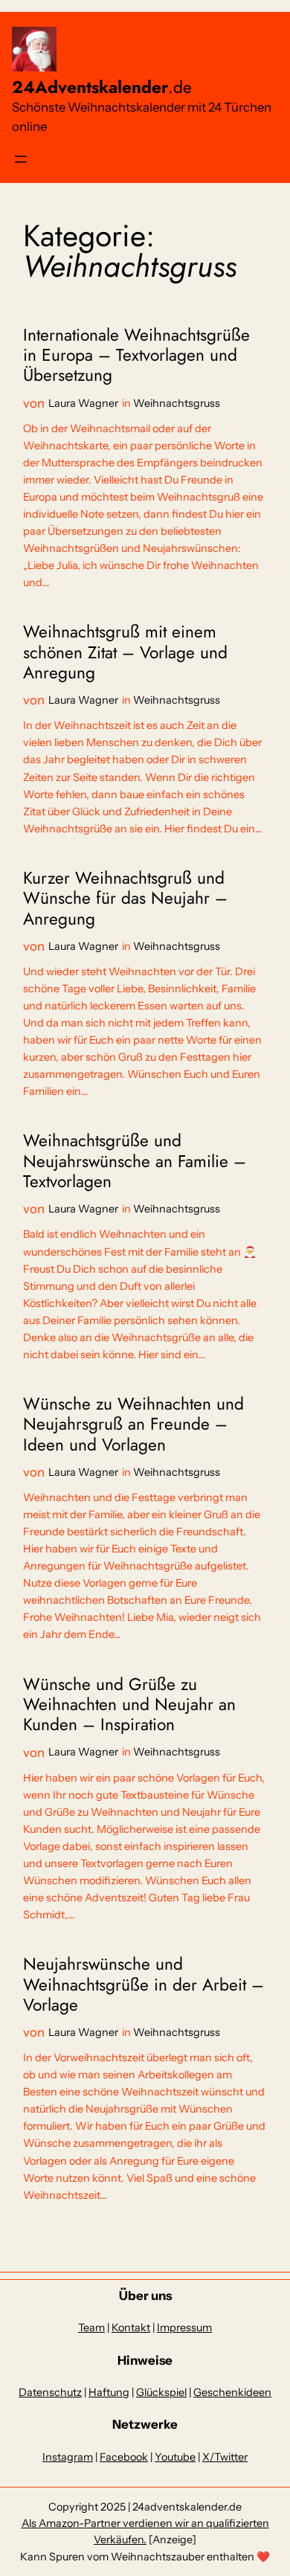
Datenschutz (50, 2392)
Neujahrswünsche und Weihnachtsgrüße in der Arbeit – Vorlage (144, 1985)
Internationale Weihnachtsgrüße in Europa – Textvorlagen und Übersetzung (136, 356)
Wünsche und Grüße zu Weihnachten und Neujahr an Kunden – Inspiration (129, 1705)
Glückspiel (161, 2392)
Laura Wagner (83, 403)
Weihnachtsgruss (177, 403)
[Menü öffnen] (21, 159)
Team (91, 2328)
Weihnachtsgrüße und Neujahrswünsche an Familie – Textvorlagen (135, 1161)
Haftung (109, 2392)
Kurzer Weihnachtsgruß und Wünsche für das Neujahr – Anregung (125, 899)
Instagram (68, 2457)
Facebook (124, 2457)
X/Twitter (225, 2457)
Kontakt (131, 2328)
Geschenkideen (232, 2392)
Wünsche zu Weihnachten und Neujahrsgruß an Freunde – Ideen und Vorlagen (133, 1424)
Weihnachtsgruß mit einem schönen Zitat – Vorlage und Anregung (125, 652)
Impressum (184, 2328)
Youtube (175, 2457)
